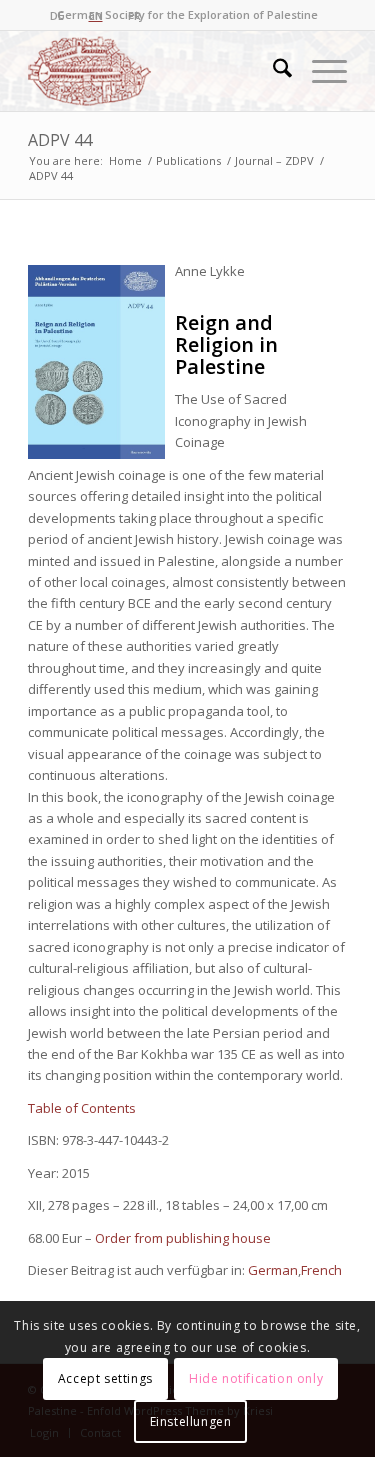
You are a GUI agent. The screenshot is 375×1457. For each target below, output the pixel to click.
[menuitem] (272, 71)
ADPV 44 (60, 140)
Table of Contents (82, 1108)
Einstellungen (191, 1421)
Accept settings (105, 1378)
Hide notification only (256, 1378)
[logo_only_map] (155, 71)
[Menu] (319, 71)
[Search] (272, 71)
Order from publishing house (183, 1238)
